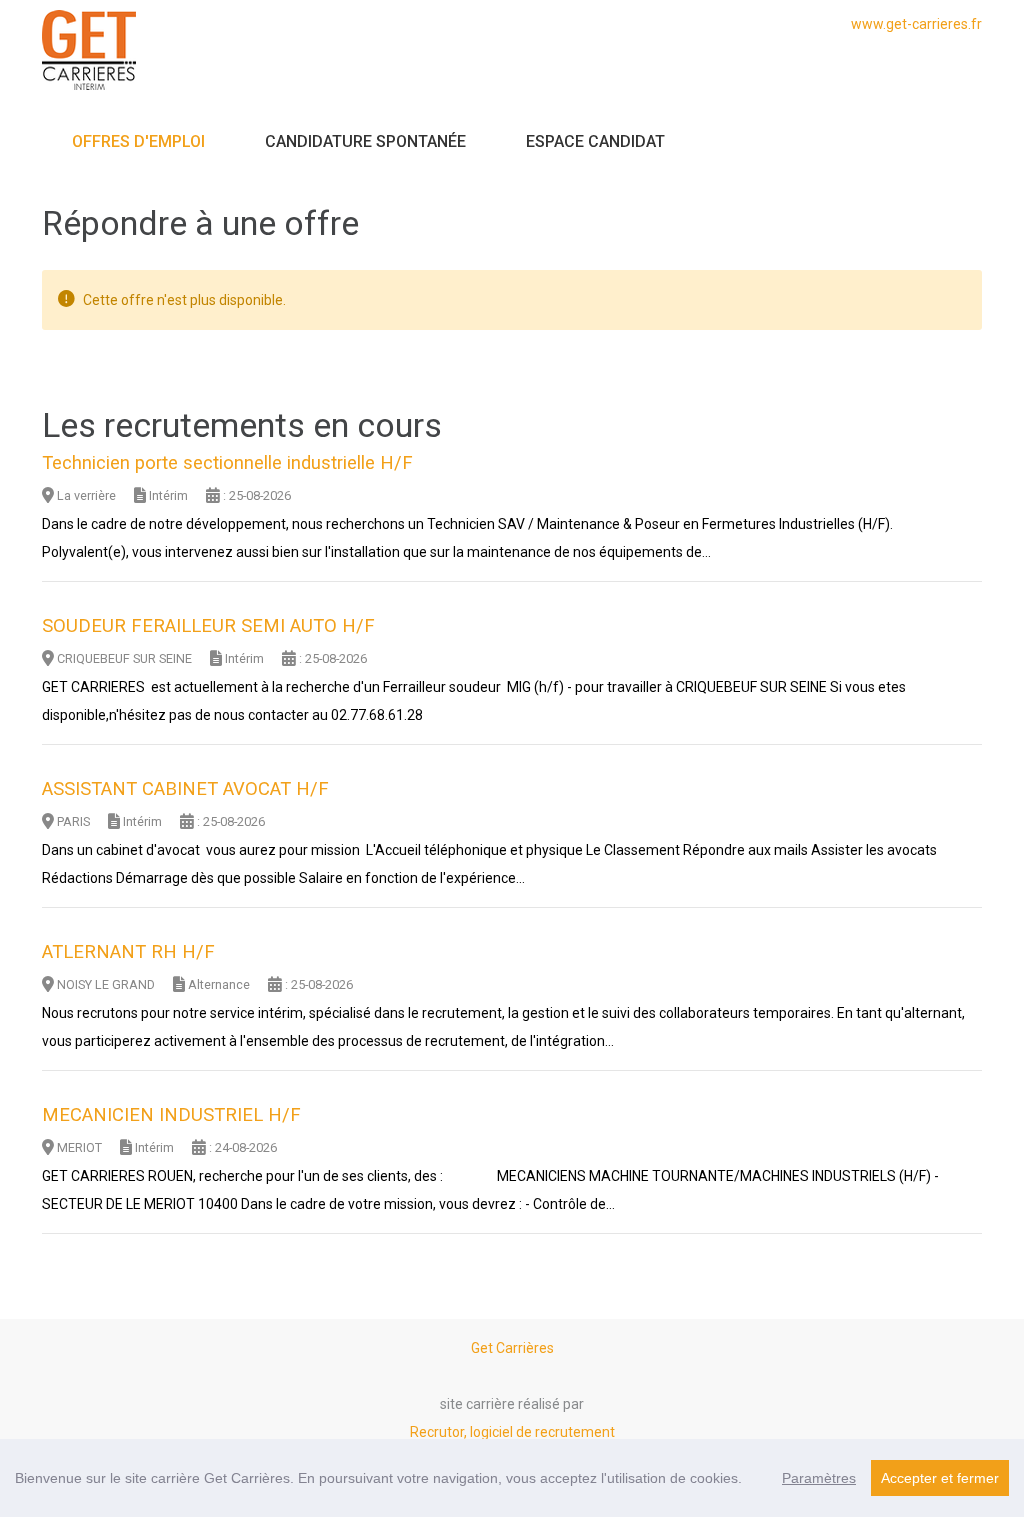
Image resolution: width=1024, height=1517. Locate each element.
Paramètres (819, 1478)
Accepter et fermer (940, 1478)
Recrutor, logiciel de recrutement (512, 1432)
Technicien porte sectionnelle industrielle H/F (227, 463)
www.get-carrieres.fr (916, 24)
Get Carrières (512, 1348)
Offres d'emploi (138, 141)
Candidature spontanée (365, 141)
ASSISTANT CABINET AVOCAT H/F (185, 789)
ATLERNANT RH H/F (128, 952)
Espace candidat (595, 141)
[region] (512, 1478)
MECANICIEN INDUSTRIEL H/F (171, 1115)
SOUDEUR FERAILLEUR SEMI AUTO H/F (208, 626)
